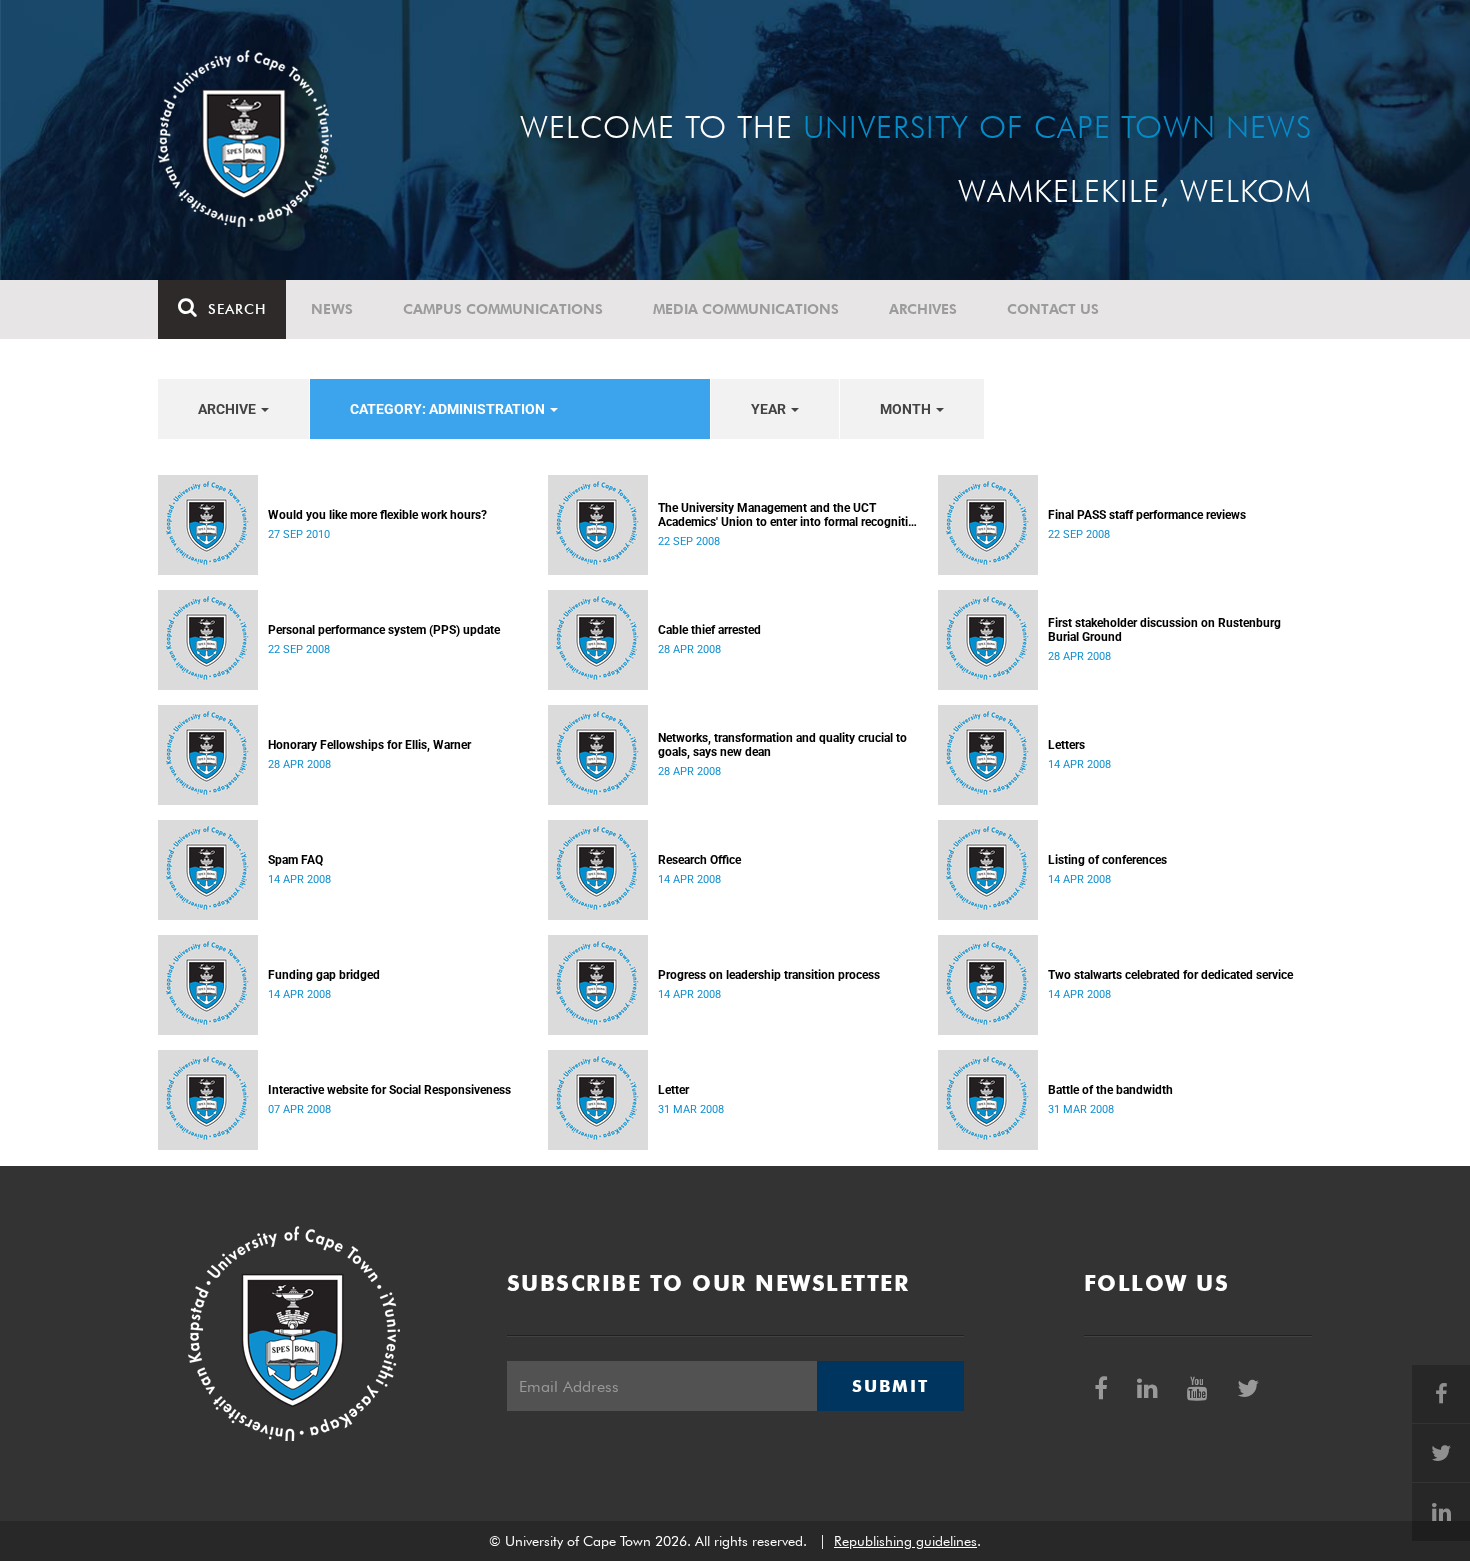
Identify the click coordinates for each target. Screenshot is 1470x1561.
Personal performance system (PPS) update (384, 630)
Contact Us (1053, 309)
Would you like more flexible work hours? (377, 515)
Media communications (746, 309)
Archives (923, 309)
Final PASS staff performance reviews (1147, 515)
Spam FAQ (295, 860)
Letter (673, 1090)
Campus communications (503, 309)
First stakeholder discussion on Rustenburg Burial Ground (1164, 630)
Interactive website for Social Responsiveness (389, 1090)
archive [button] (228, 409)
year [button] (770, 409)
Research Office (699, 860)
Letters (1066, 745)
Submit (890, 1386)
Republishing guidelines (905, 1541)
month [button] (907, 409)
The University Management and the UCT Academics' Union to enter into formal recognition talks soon (790, 515)
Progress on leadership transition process (769, 975)
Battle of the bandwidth (1110, 1090)
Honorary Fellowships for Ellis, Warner (369, 745)
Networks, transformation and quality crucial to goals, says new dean (782, 745)
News (332, 309)
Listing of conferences (1107, 860)
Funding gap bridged (324, 975)
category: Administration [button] (449, 409)
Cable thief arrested (709, 630)
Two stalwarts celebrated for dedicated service (1170, 975)
